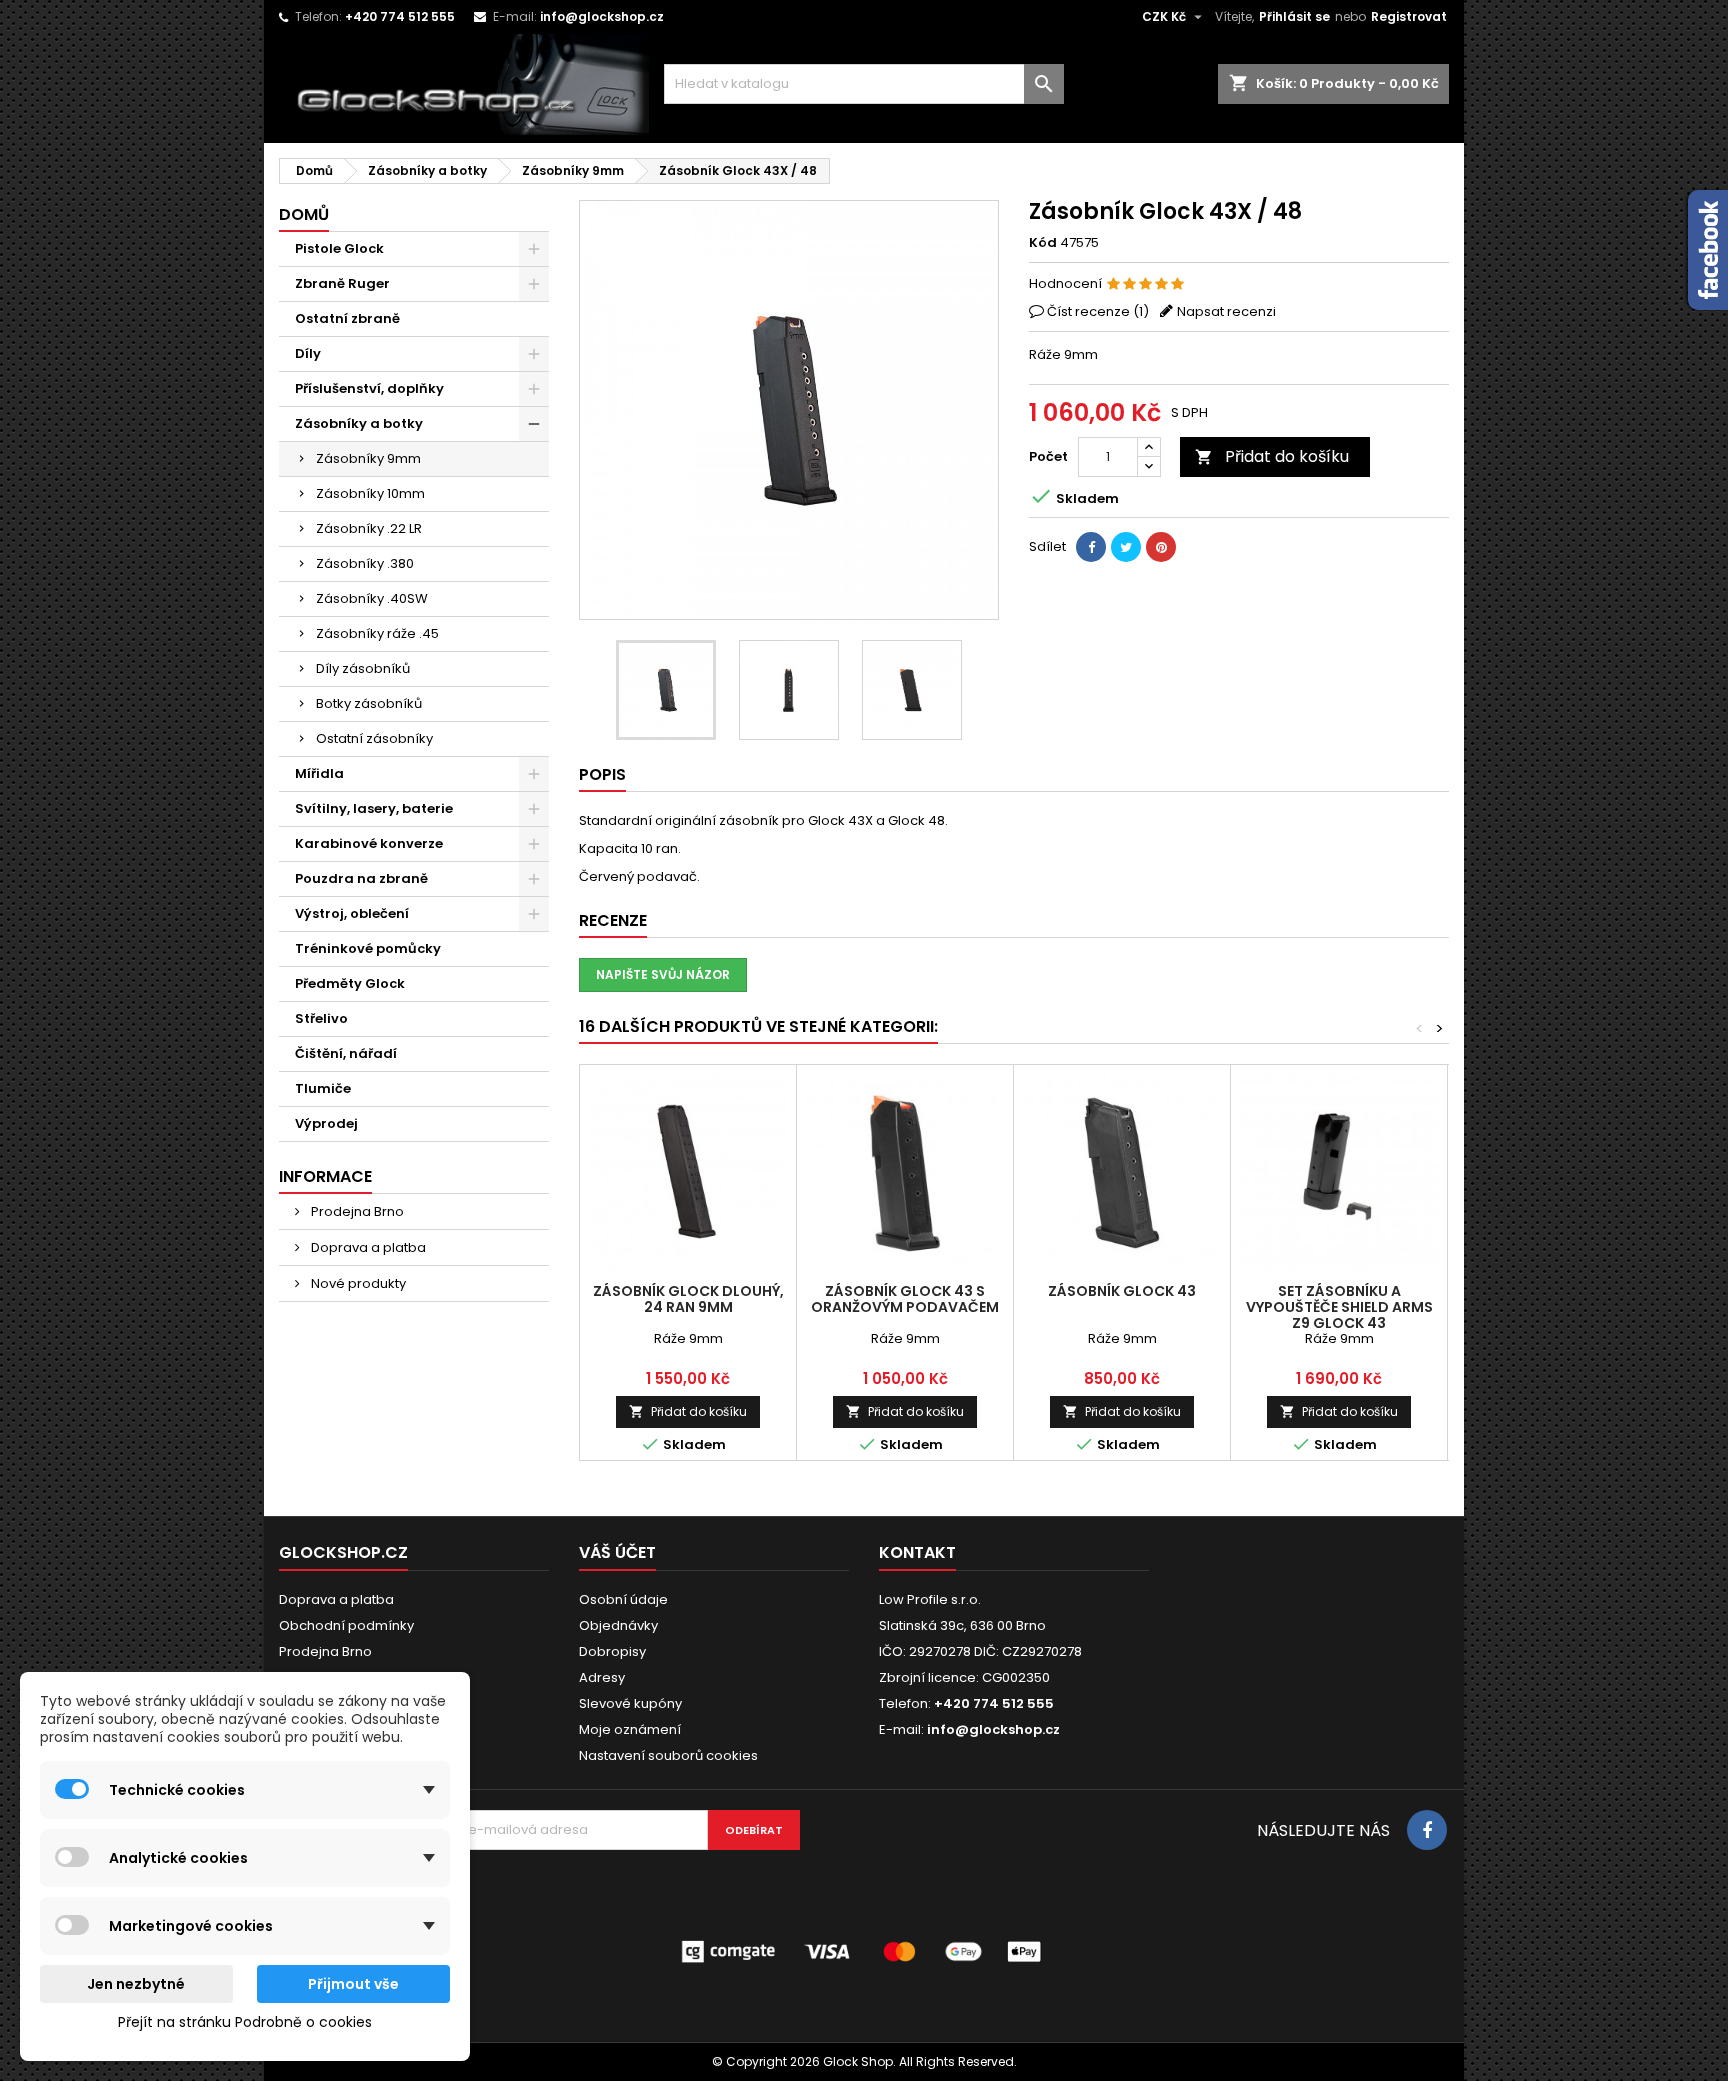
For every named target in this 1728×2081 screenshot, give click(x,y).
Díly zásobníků (363, 668)
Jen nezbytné (136, 1984)
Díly (308, 353)
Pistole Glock (339, 248)
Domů (304, 214)
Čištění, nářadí (346, 1053)
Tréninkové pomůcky (368, 948)
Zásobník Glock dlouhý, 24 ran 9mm (688, 1299)
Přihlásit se (1294, 16)
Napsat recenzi (1226, 311)
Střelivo (321, 1018)
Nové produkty (357, 1283)
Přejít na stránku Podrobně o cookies (245, 2022)
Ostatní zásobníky (374, 738)
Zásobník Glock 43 (1122, 1291)
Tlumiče (323, 1088)
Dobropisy (612, 1651)
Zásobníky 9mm (368, 458)
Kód (1043, 243)
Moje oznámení (630, 1729)
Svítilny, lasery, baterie (374, 808)
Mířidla (319, 773)
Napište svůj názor (663, 974)
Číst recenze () (1098, 311)
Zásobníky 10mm (370, 493)
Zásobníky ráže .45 (377, 633)
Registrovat (1409, 16)
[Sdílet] (1091, 547)
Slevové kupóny (630, 1703)
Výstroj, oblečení (352, 913)
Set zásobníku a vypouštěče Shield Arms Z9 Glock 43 (1339, 1307)
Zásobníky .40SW (372, 598)
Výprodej (326, 1123)
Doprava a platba (367, 1247)
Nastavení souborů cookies (668, 1755)
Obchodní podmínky (346, 1625)
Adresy (602, 1677)
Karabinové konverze (369, 843)
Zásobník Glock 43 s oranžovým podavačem (905, 1299)
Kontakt (917, 1552)
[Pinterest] (1161, 547)
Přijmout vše (353, 1984)
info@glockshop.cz (602, 16)
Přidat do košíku (1272, 456)
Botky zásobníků (369, 703)
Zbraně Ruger (342, 283)
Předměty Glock (350, 983)
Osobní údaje (623, 1599)
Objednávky (618, 1625)
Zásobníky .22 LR (369, 528)
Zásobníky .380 (365, 563)
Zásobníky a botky (359, 423)
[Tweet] (1126, 547)
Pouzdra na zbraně (361, 878)
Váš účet (617, 1552)
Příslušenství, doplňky (369, 388)
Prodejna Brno (356, 1211)
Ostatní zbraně (347, 318)
